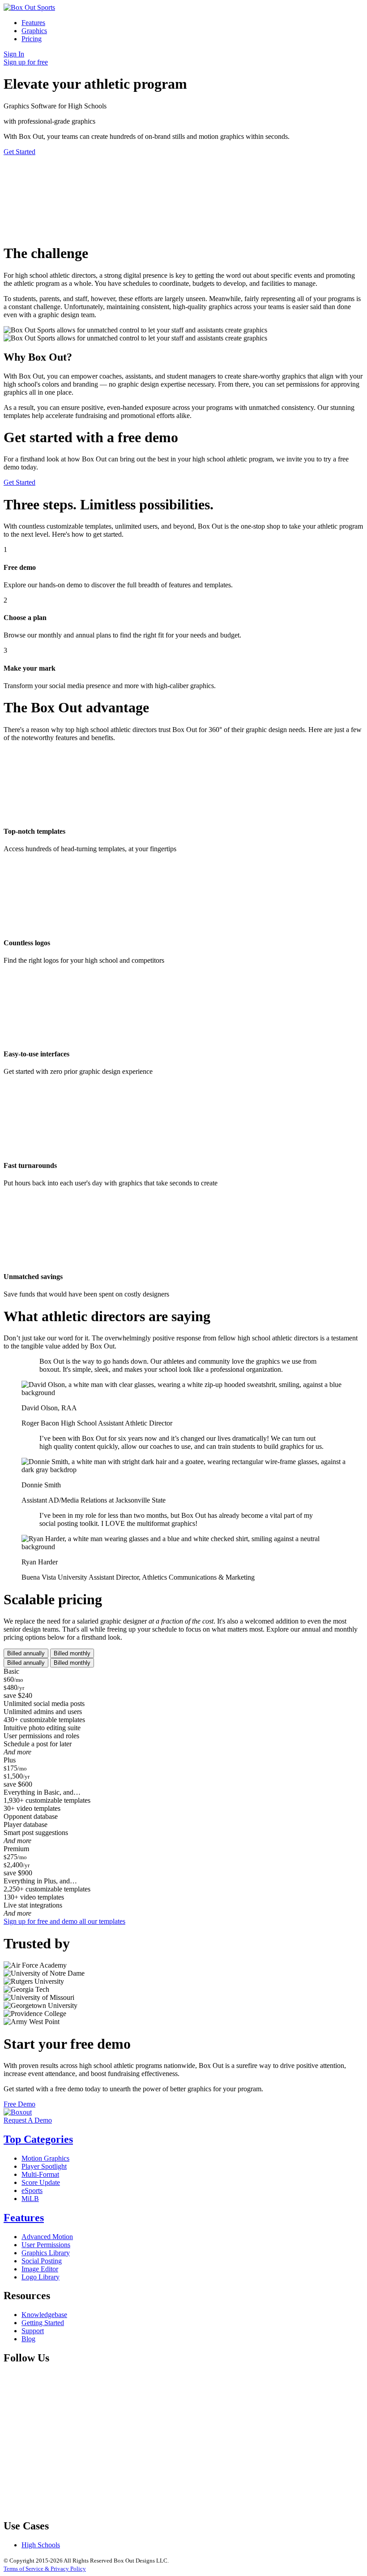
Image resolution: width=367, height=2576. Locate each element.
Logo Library (41, 2277)
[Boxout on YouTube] (207, 2507)
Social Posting (42, 2261)
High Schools (41, 2545)
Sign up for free (26, 62)
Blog (28, 2339)
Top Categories (38, 2139)
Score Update (41, 2182)
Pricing (32, 39)
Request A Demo (28, 2120)
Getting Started (43, 2323)
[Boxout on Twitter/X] (207, 2438)
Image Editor (40, 2269)
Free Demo (19, 2104)
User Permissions (46, 2245)
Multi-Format (40, 2174)
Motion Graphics (45, 2158)
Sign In (14, 54)
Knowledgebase (44, 2315)
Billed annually (26, 1653)
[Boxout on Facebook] (71, 2438)
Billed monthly (72, 1653)
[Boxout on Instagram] (71, 2507)
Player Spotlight (44, 2166)
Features (33, 23)
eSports (32, 2190)
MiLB (30, 2199)
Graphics (34, 31)
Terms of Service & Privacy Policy (45, 2569)
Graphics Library (46, 2253)
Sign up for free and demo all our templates (64, 1921)
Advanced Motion (47, 2237)
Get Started (19, 152)
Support (33, 2331)
